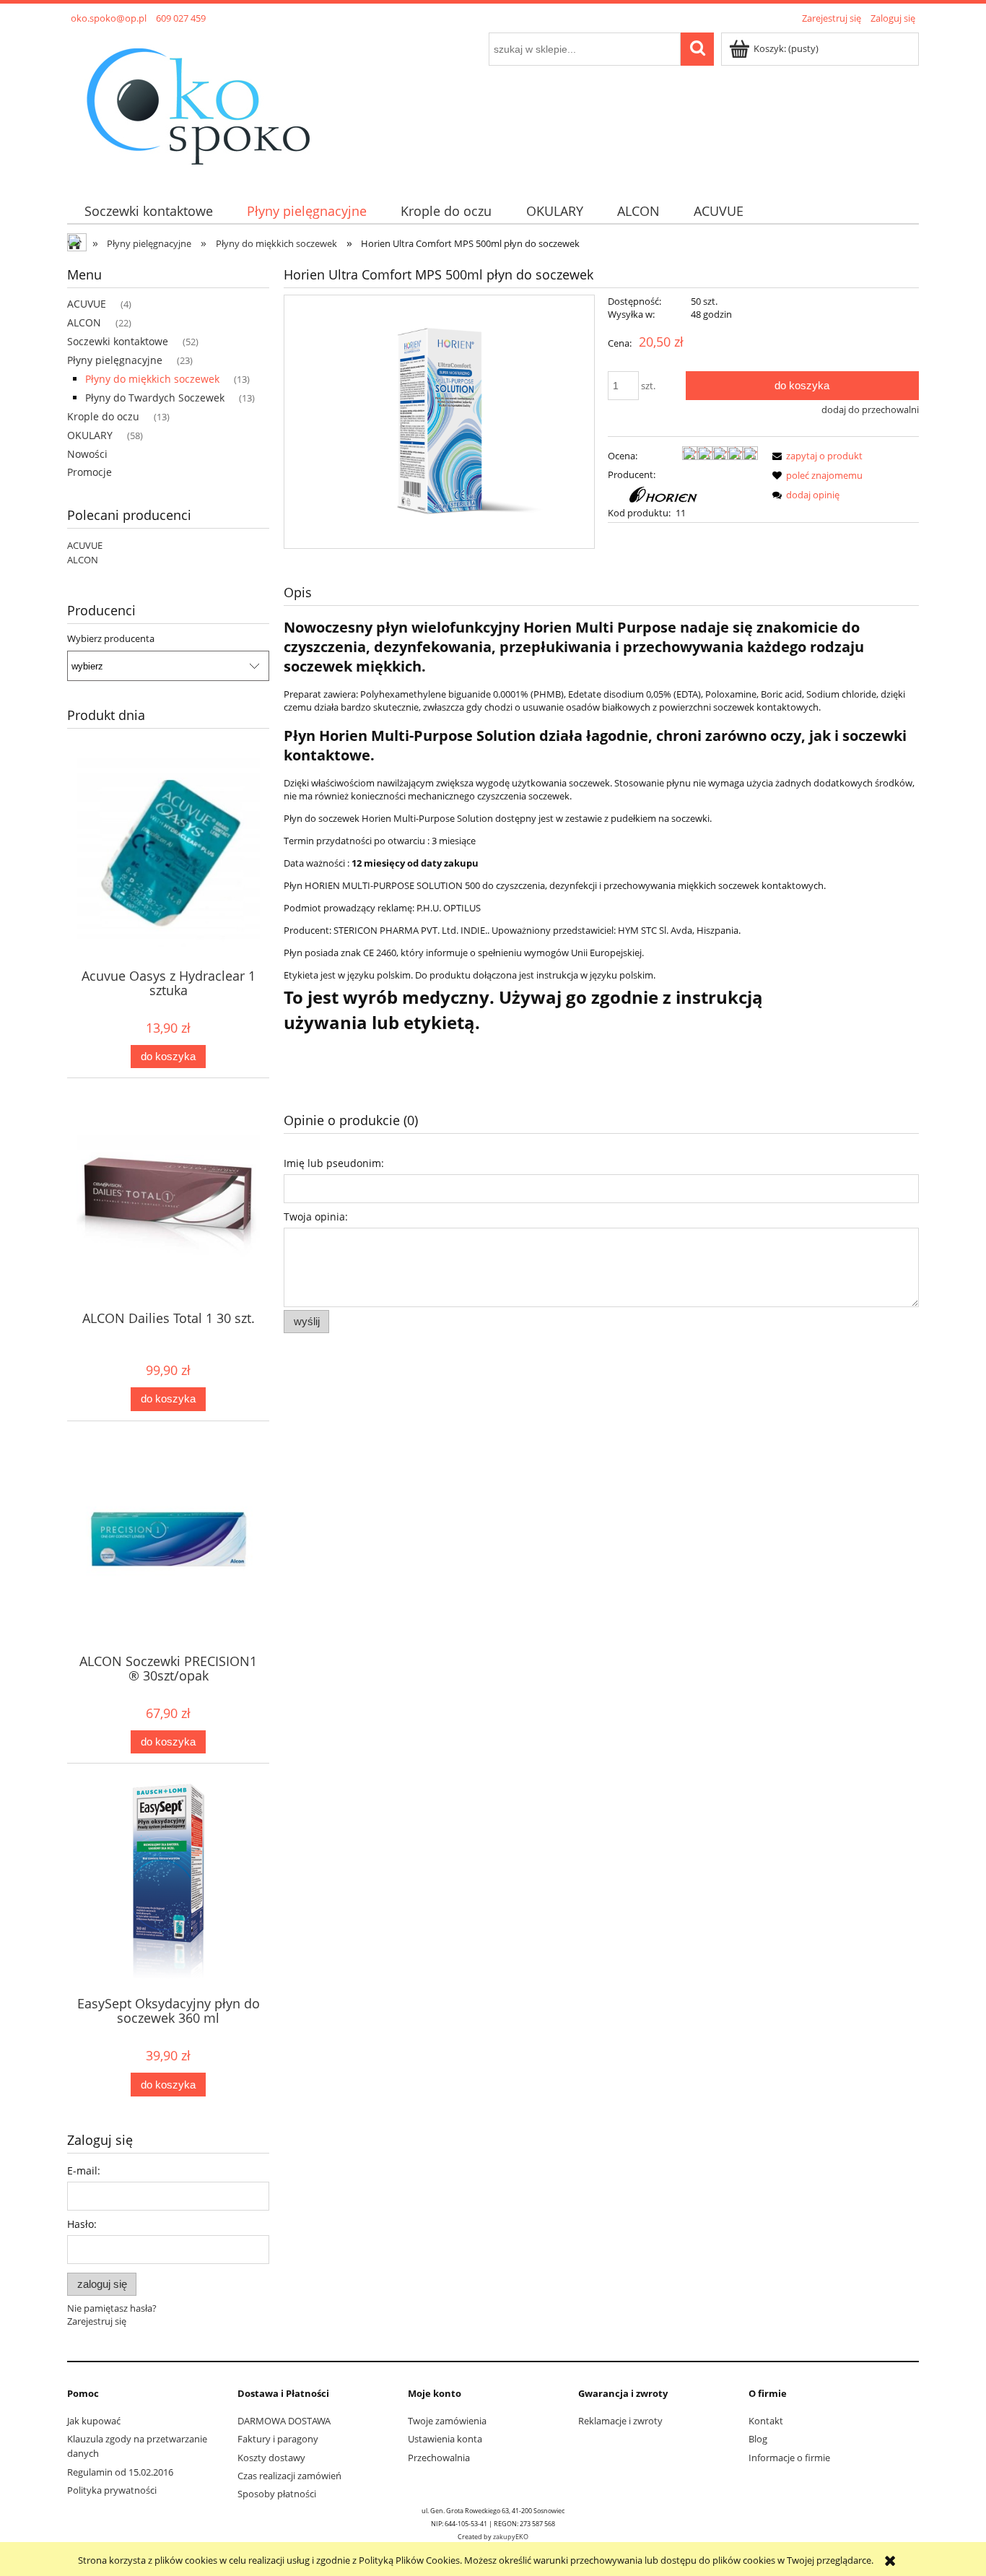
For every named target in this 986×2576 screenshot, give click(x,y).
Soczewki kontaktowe (118, 341)
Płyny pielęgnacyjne (115, 360)
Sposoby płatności (277, 2494)
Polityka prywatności (112, 2490)
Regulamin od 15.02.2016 (120, 2472)
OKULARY (90, 435)
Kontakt (766, 2421)
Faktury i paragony (278, 2439)
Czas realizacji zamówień (289, 2476)
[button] (815, 456)
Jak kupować (94, 2421)
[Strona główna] (197, 104)
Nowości (87, 454)
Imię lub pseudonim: (334, 1163)
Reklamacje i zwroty (620, 2421)
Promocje (90, 472)
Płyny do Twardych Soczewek (155, 398)
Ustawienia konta (445, 2439)
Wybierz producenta (111, 638)
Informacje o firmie (789, 2458)
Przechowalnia (439, 2458)
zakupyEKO (511, 2537)
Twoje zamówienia (447, 2421)
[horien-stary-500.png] (439, 422)
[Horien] (668, 493)
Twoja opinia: (316, 1217)
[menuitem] (148, 211)
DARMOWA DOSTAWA (284, 2421)
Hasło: (82, 2224)
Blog (758, 2439)
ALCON (84, 322)
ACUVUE (87, 304)
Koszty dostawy (271, 2458)
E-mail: (84, 2170)
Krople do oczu (103, 416)
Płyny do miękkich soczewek (152, 379)
